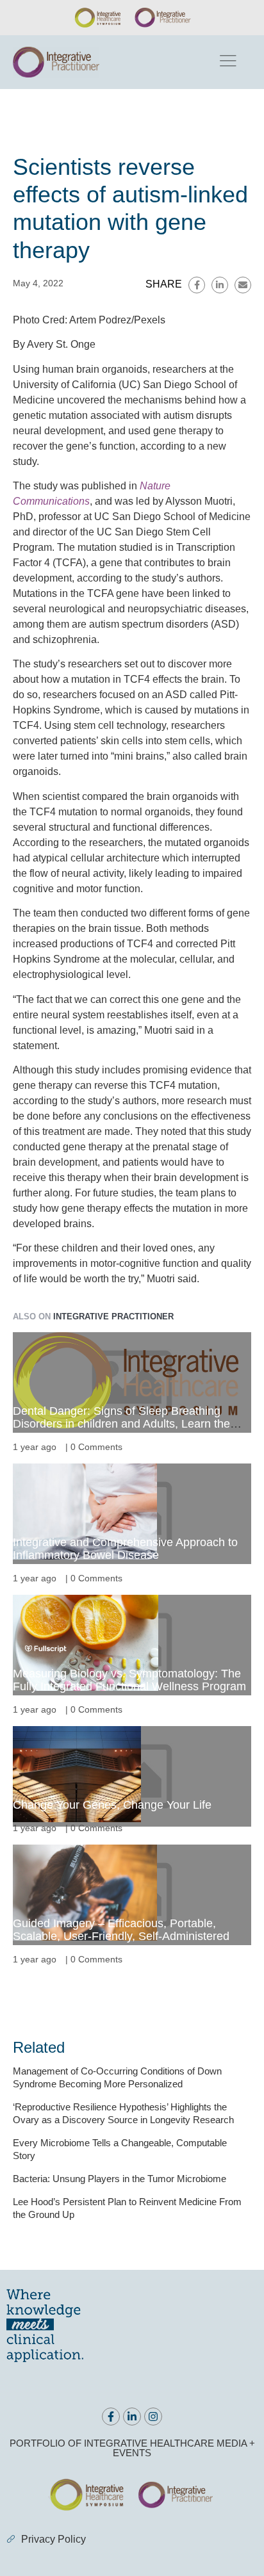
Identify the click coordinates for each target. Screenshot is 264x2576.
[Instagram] (153, 2417)
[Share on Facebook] (197, 285)
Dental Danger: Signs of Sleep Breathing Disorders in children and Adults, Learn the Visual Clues (121, 1424)
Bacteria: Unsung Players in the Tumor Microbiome (120, 2179)
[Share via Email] (243, 285)
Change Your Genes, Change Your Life (112, 1805)
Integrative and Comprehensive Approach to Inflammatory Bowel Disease (125, 1549)
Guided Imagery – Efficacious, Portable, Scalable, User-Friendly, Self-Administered (121, 1930)
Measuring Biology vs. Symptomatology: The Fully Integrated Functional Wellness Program (129, 1680)
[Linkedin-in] (132, 2417)
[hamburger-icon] (227, 62)
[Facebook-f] (111, 2417)
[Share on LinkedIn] (220, 285)
